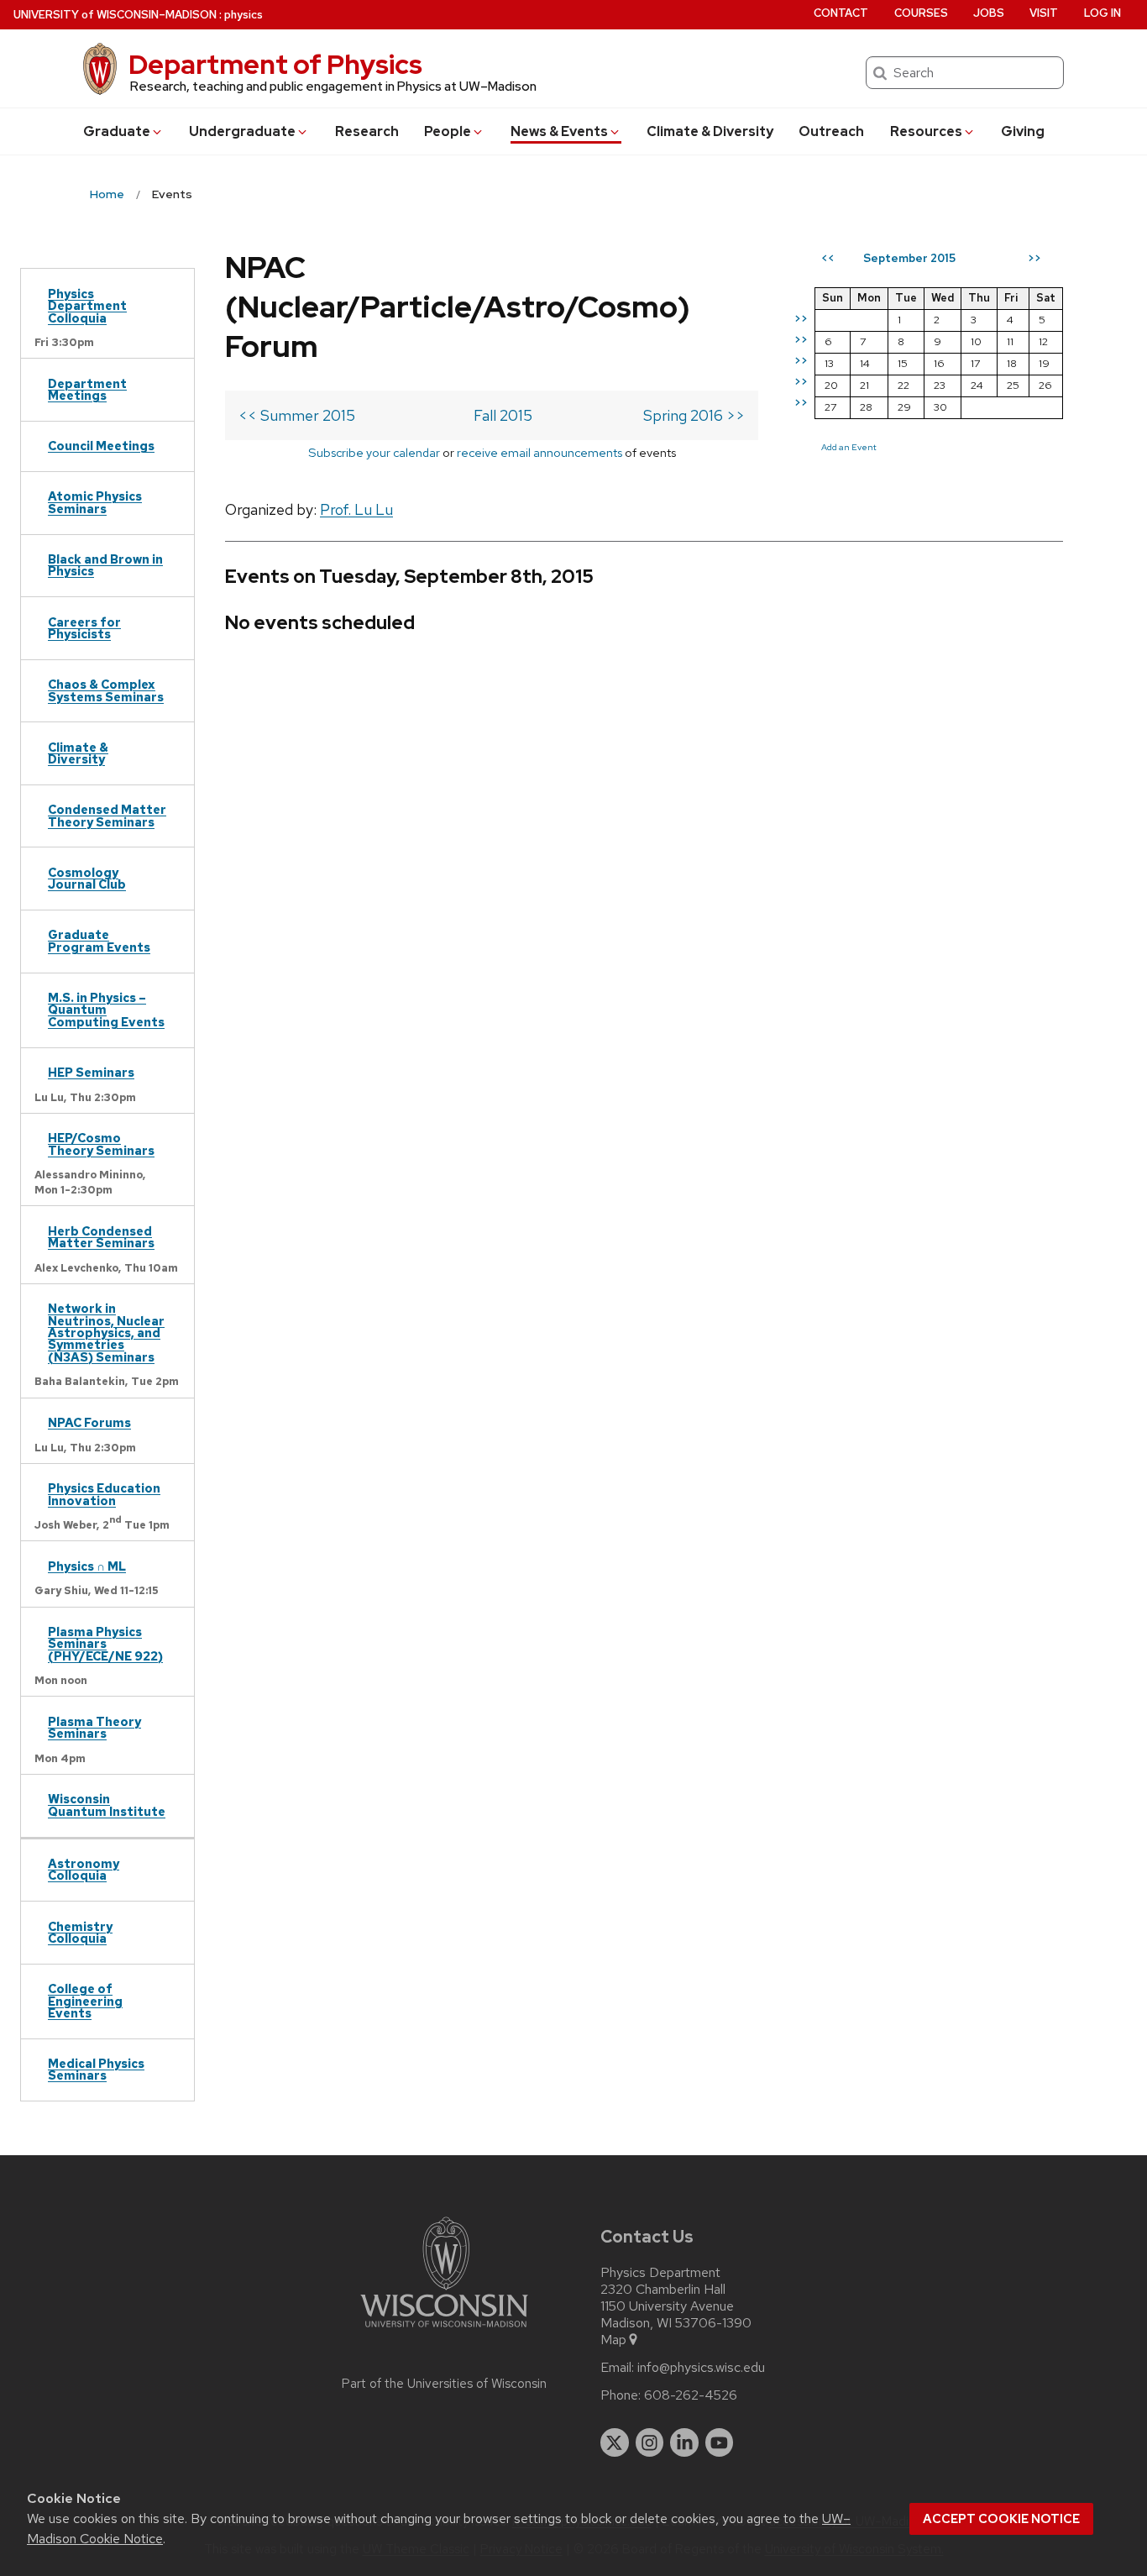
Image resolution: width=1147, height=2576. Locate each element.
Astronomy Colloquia (84, 1869)
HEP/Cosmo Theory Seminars (101, 1144)
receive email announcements (539, 452)
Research (367, 131)
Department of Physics (275, 64)
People (448, 131)
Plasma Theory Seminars (94, 1727)
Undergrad (242, 131)
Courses (921, 13)
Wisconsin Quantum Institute (107, 1805)
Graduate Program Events (99, 940)
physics (244, 15)
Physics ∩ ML (87, 1566)
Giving (1023, 131)
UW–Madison (115, 15)
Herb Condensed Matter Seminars (101, 1237)
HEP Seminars (91, 1072)
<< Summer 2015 (297, 415)
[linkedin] (684, 2442)
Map (613, 2340)
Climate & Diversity (710, 131)
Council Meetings (101, 446)
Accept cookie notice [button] (1001, 2519)
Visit (1044, 13)
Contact (841, 13)
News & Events (559, 131)
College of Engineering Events (85, 2001)
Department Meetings (87, 389)
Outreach (831, 131)
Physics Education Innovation (104, 1494)
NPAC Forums (89, 1422)
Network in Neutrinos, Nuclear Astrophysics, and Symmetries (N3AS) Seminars (106, 1333)
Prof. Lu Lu (356, 509)
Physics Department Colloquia (87, 306)
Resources (926, 131)
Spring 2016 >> (694, 415)
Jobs (989, 13)
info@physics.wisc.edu (701, 2368)
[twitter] (615, 2442)
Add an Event (849, 447)
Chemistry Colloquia (80, 1932)
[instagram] (650, 2442)
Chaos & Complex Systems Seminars (106, 690)
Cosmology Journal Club (87, 878)
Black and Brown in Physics (105, 565)
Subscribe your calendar (374, 452)
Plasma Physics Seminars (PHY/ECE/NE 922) (105, 1644)
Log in (1102, 13)
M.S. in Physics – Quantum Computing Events (106, 1010)
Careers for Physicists (84, 628)
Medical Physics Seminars (96, 2069)
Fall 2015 (503, 415)
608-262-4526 (691, 2395)
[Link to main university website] (444, 2330)
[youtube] (720, 2442)
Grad (117, 131)
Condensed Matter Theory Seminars (107, 815)
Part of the (444, 2384)
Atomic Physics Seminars (95, 502)
